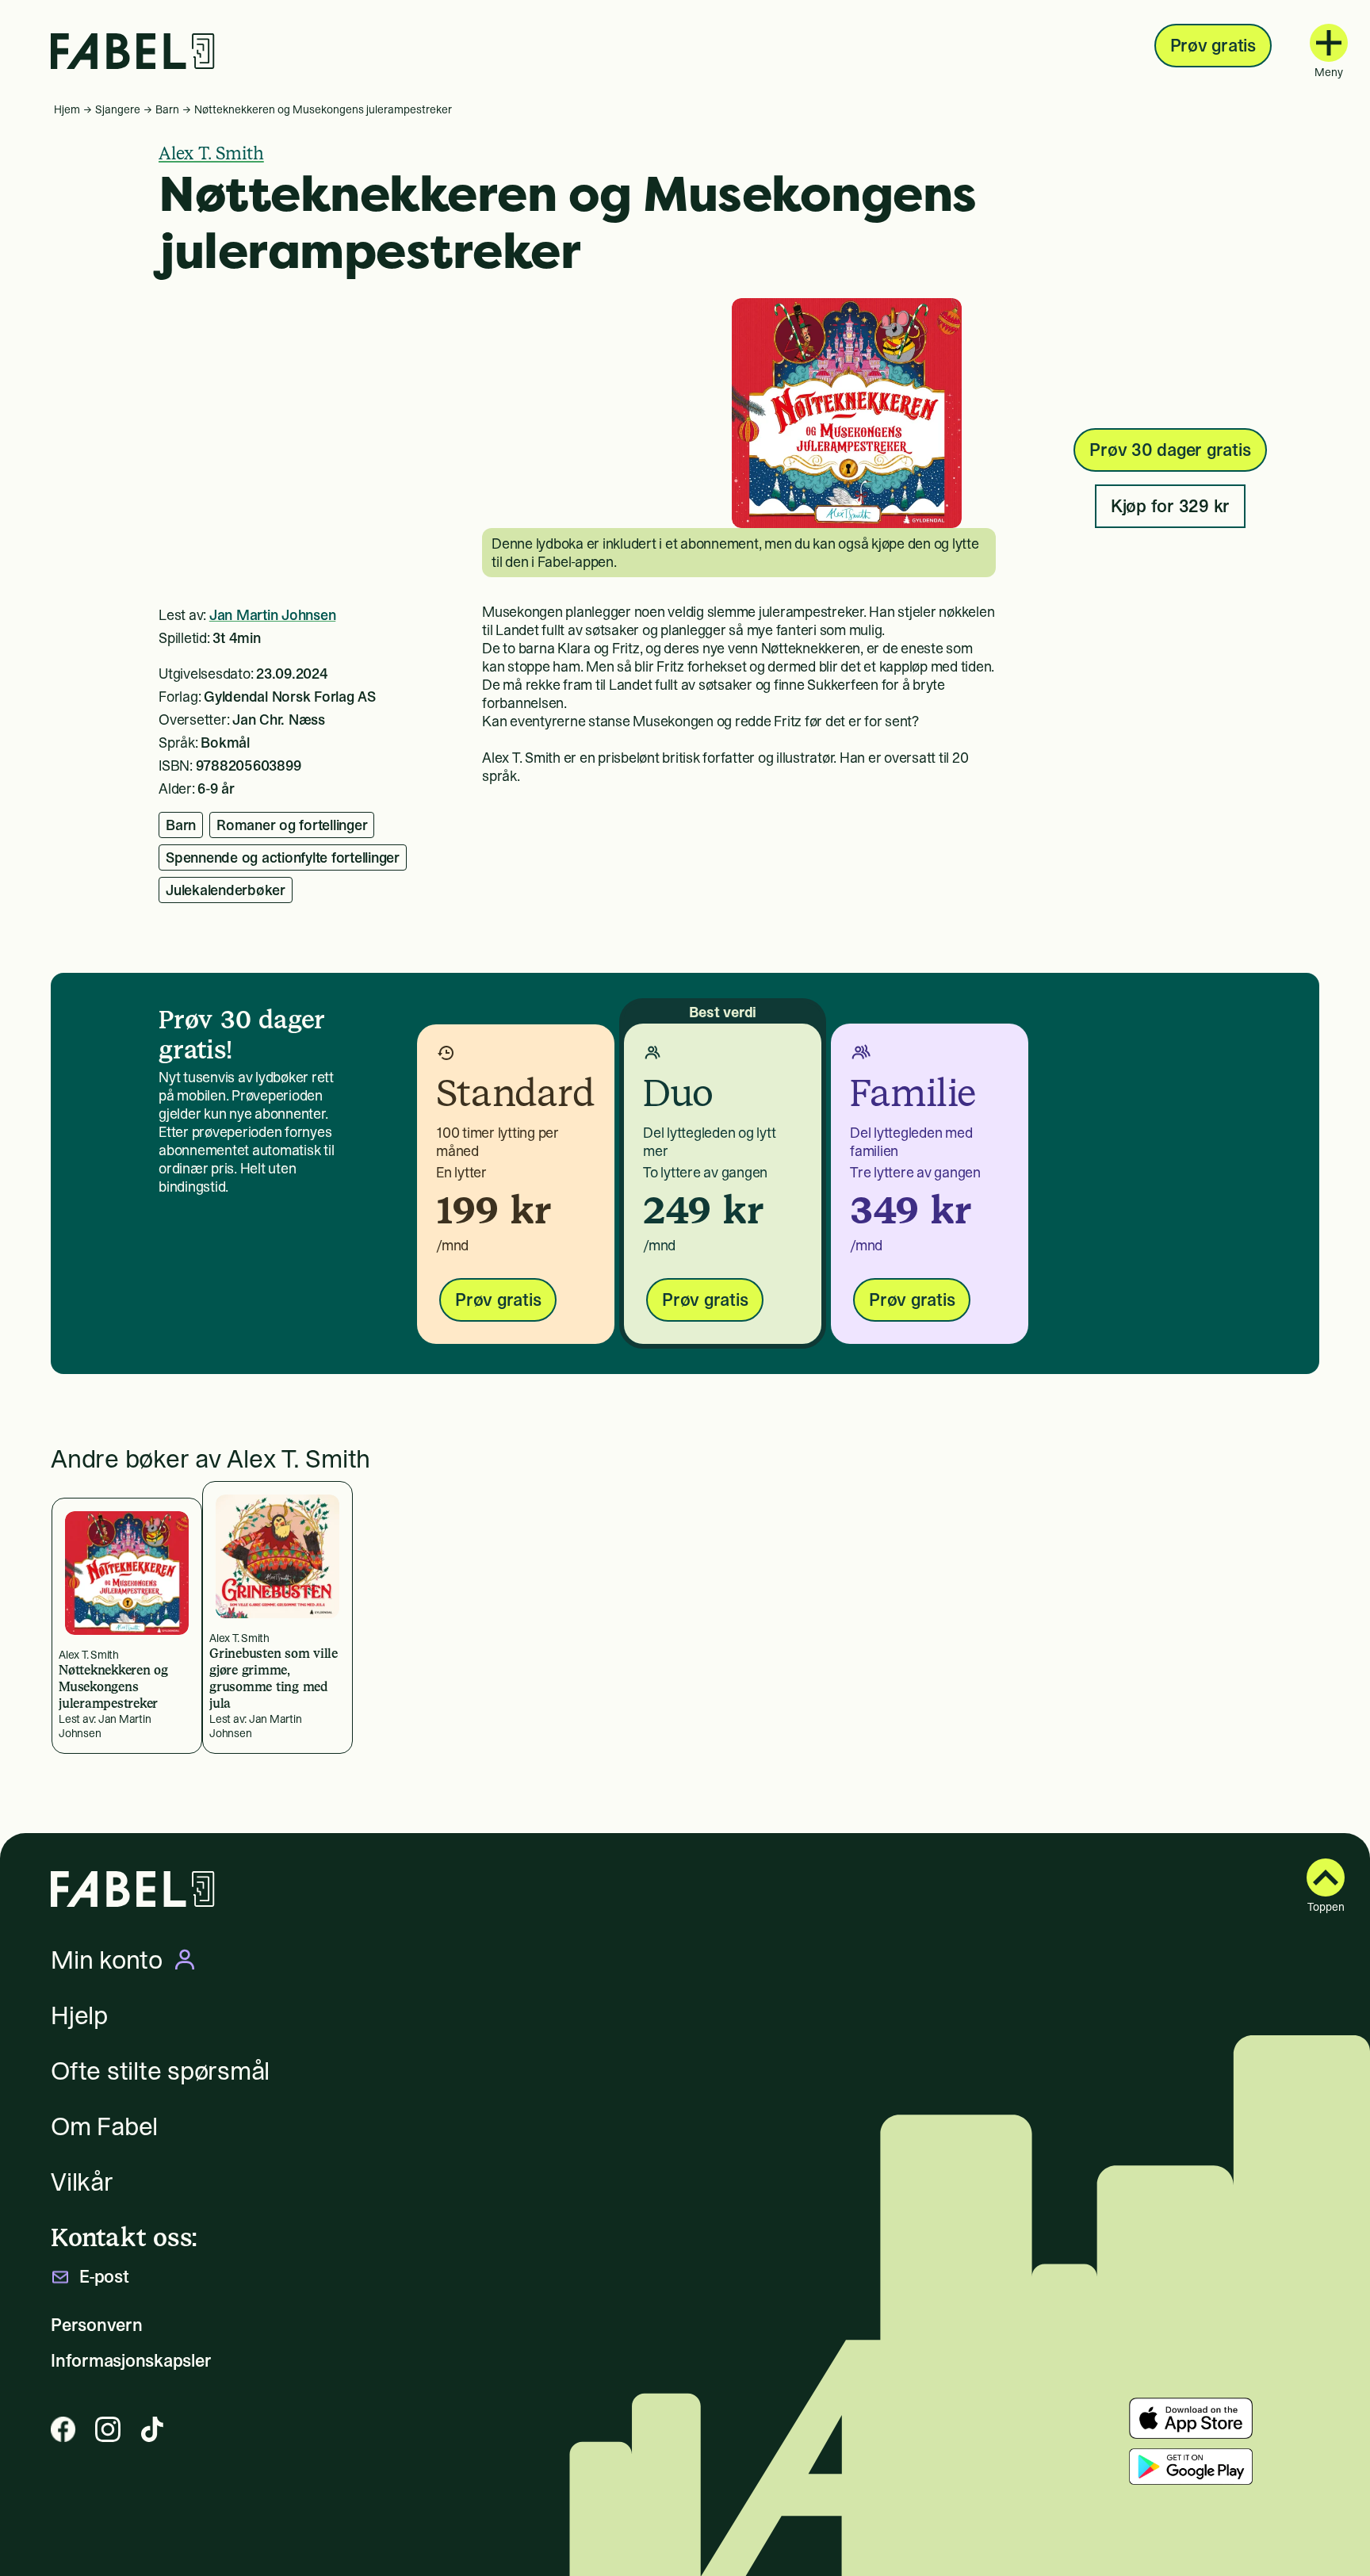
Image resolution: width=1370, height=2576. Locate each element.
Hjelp (79, 2015)
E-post (104, 2277)
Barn (167, 109)
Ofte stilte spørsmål (160, 2071)
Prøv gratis (1213, 45)
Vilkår (82, 2182)
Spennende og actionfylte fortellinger (283, 857)
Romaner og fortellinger (292, 825)
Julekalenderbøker (226, 890)
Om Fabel (104, 2126)
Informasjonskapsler (131, 2361)
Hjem (67, 109)
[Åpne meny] (1329, 43)
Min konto (107, 1960)
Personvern (97, 2325)
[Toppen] (1326, 1877)
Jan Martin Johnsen (273, 615)
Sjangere (118, 109)
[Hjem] (133, 51)
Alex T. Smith (211, 153)
